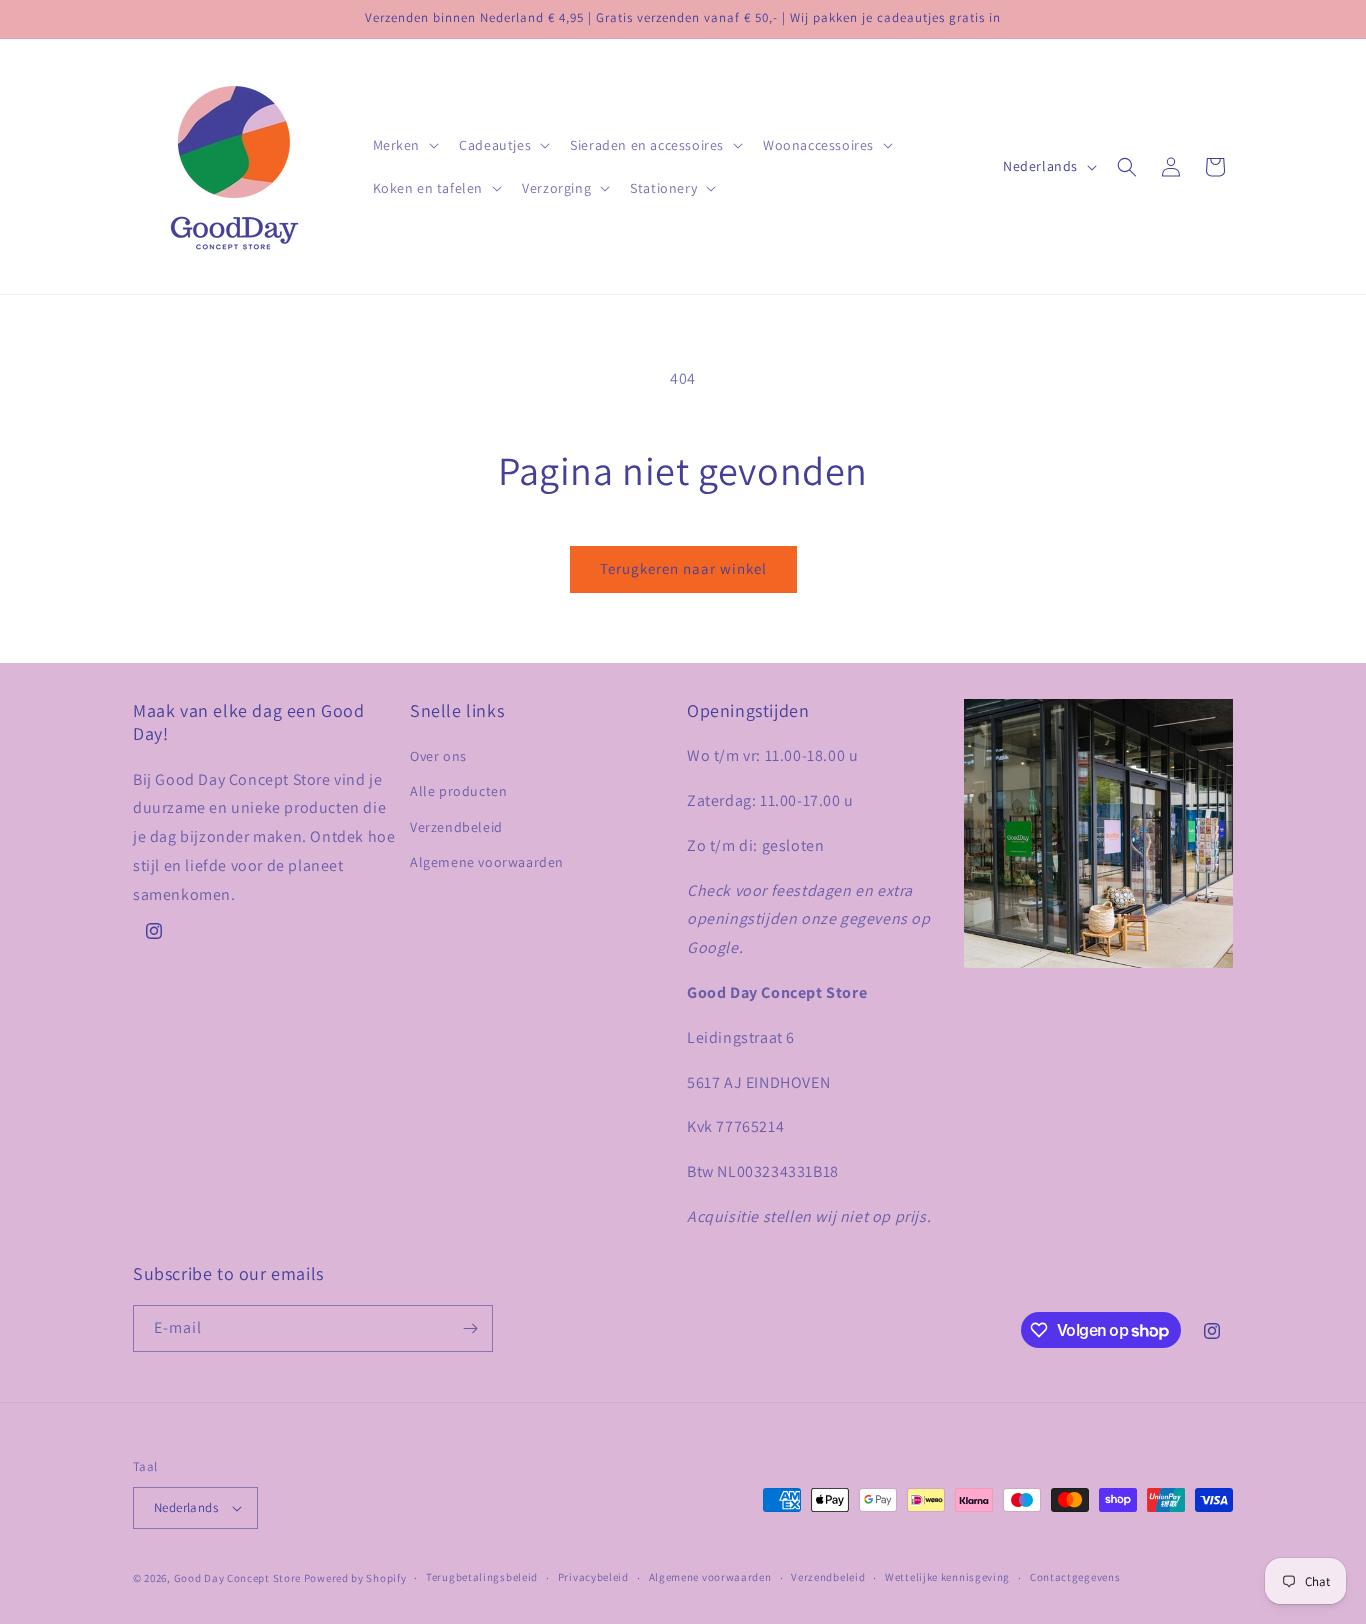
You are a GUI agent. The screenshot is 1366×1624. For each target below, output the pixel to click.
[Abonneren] (470, 1328)
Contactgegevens (1075, 1577)
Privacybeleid (593, 1577)
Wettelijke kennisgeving (947, 1577)
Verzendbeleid (456, 827)
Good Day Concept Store (237, 1578)
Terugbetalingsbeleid (482, 1577)
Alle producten (458, 791)
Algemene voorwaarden (487, 862)
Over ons (438, 756)
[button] (404, 145)
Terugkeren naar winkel (683, 568)
